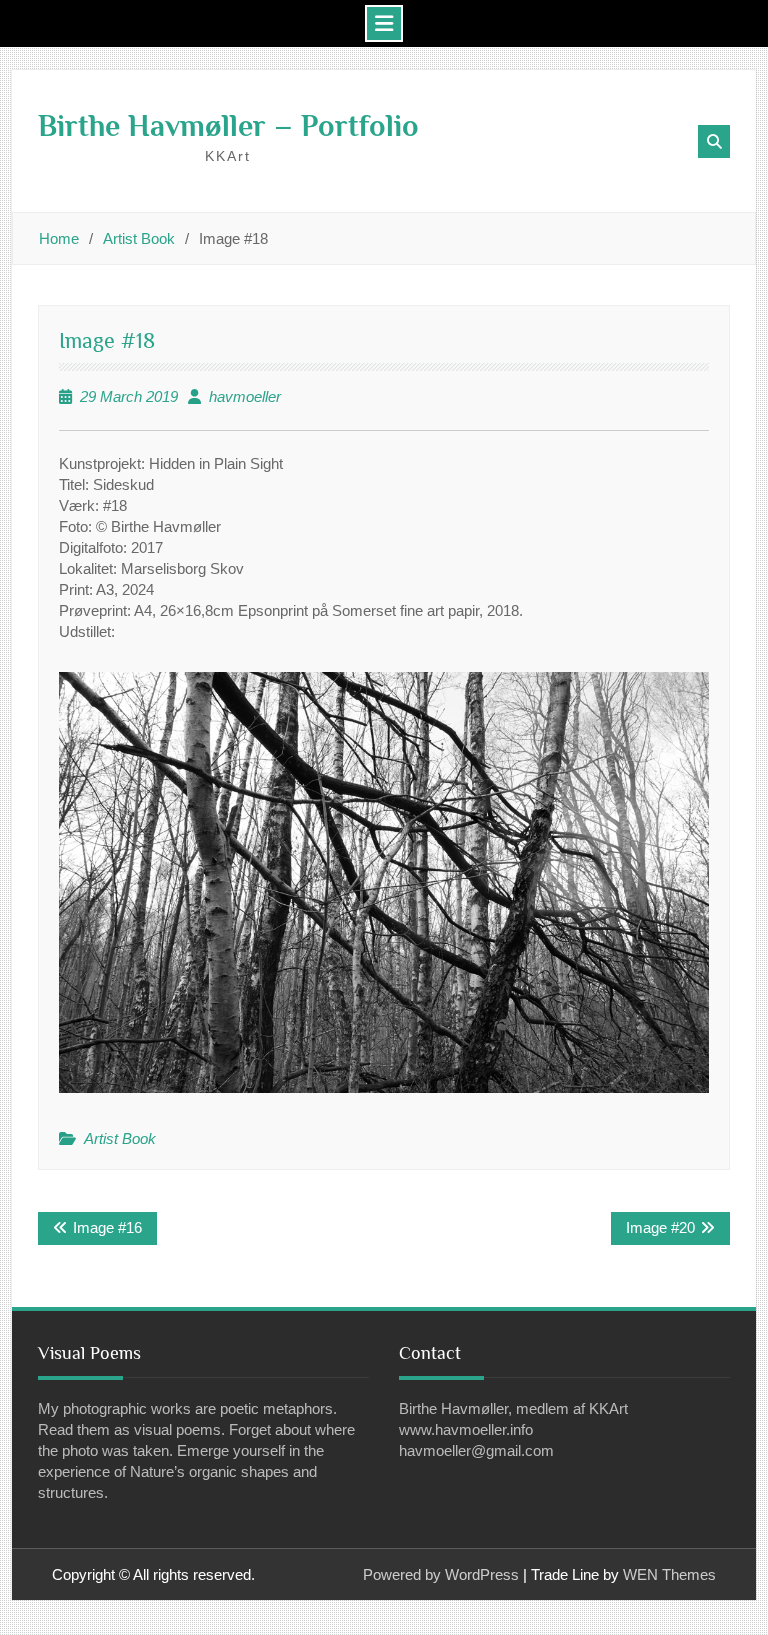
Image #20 (660, 1227)
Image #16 (107, 1227)
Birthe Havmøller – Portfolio (228, 126)
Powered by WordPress (441, 1574)
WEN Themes (669, 1574)
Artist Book (120, 1138)
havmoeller (245, 396)
